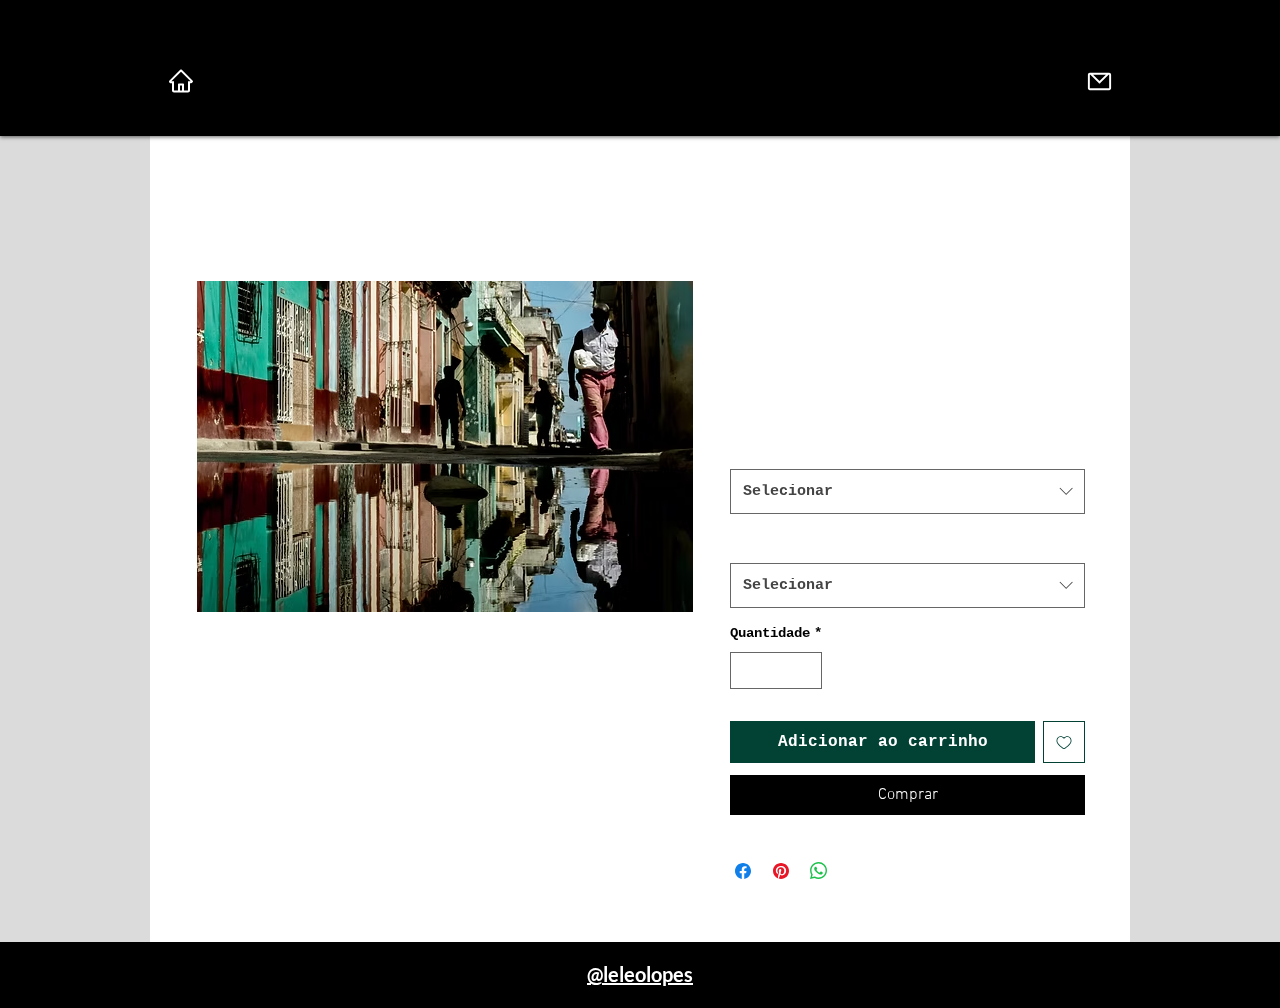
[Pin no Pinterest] (781, 871)
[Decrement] (745, 670)
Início (225, 208)
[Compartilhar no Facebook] (743, 871)
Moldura (764, 542)
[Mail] (1099, 81)
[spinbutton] (776, 670)
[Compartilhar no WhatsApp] (819, 871)
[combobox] (907, 491)
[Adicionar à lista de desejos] (1064, 742)
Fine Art (768, 448)
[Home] (181, 81)
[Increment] (806, 670)
